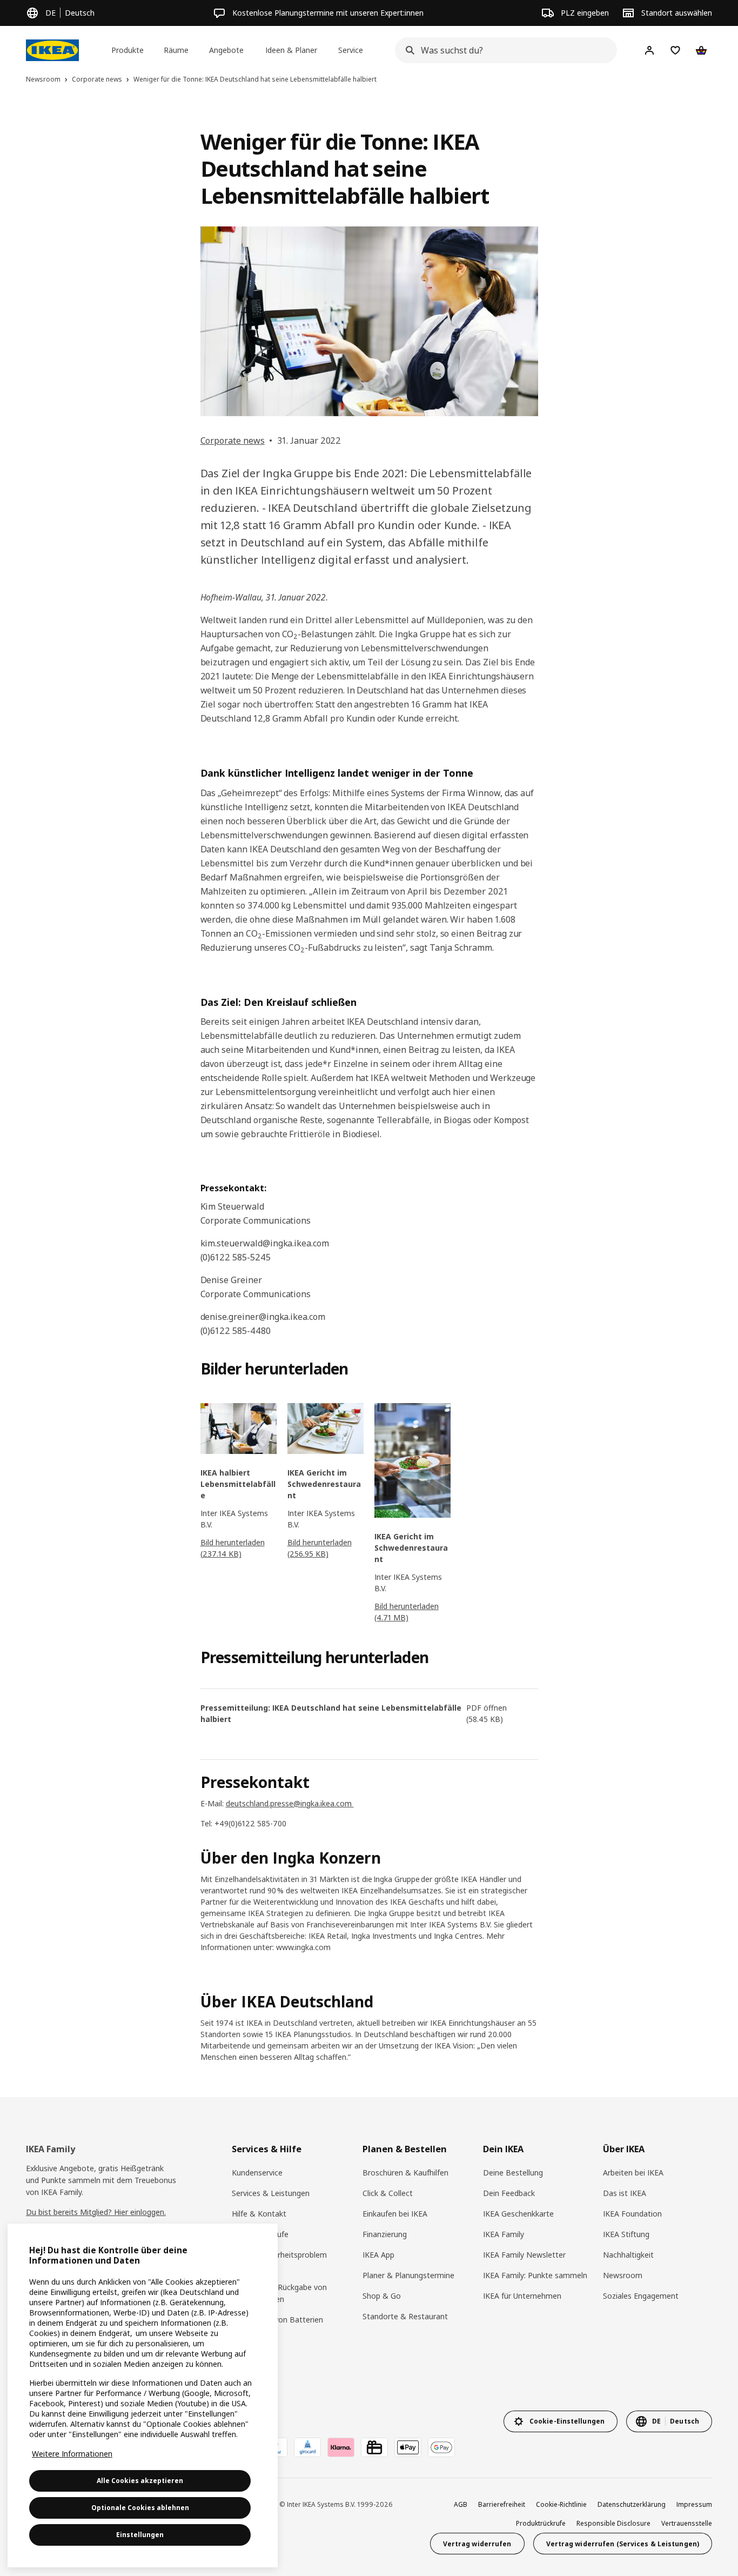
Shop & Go (382, 2296)
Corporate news (233, 441)
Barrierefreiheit (502, 2504)
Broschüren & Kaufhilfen (405, 2173)
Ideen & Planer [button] (291, 50)
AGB (461, 2504)
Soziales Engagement (641, 2296)
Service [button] (351, 50)
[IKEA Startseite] (52, 50)
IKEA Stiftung (626, 2234)
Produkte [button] (128, 50)
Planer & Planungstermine (408, 2275)
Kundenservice (257, 2173)
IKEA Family (504, 2234)
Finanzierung (385, 2234)
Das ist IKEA (625, 2193)
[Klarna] (341, 2447)
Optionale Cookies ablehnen (140, 2508)
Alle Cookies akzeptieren (140, 2481)
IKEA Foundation (632, 2214)
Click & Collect (388, 2193)
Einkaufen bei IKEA (395, 2214)
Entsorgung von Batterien (277, 2320)
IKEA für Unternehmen (522, 2296)
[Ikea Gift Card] (374, 2447)
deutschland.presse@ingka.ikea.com (290, 1803)
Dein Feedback (509, 2193)
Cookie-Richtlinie (561, 2504)
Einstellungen (140, 2535)
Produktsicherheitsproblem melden (279, 2261)
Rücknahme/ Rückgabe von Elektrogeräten (279, 2293)
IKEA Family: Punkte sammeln (535, 2275)
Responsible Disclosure (613, 2523)
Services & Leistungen (271, 2193)
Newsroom (623, 2275)
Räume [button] (176, 50)
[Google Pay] (441, 2447)
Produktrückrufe (260, 2234)
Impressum (694, 2504)
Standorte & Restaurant (405, 2316)
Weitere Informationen (72, 2454)
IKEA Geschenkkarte (518, 2214)
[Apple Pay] (408, 2447)
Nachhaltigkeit (628, 2255)
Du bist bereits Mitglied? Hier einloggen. (96, 2212)
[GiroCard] (307, 2447)
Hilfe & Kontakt (259, 2214)
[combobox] (503, 50)
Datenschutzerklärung (632, 2504)
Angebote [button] (226, 50)
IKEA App (378, 2255)
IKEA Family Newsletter (524, 2255)
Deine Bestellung (513, 2173)
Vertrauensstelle (687, 2523)
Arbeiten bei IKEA (633, 2173)
